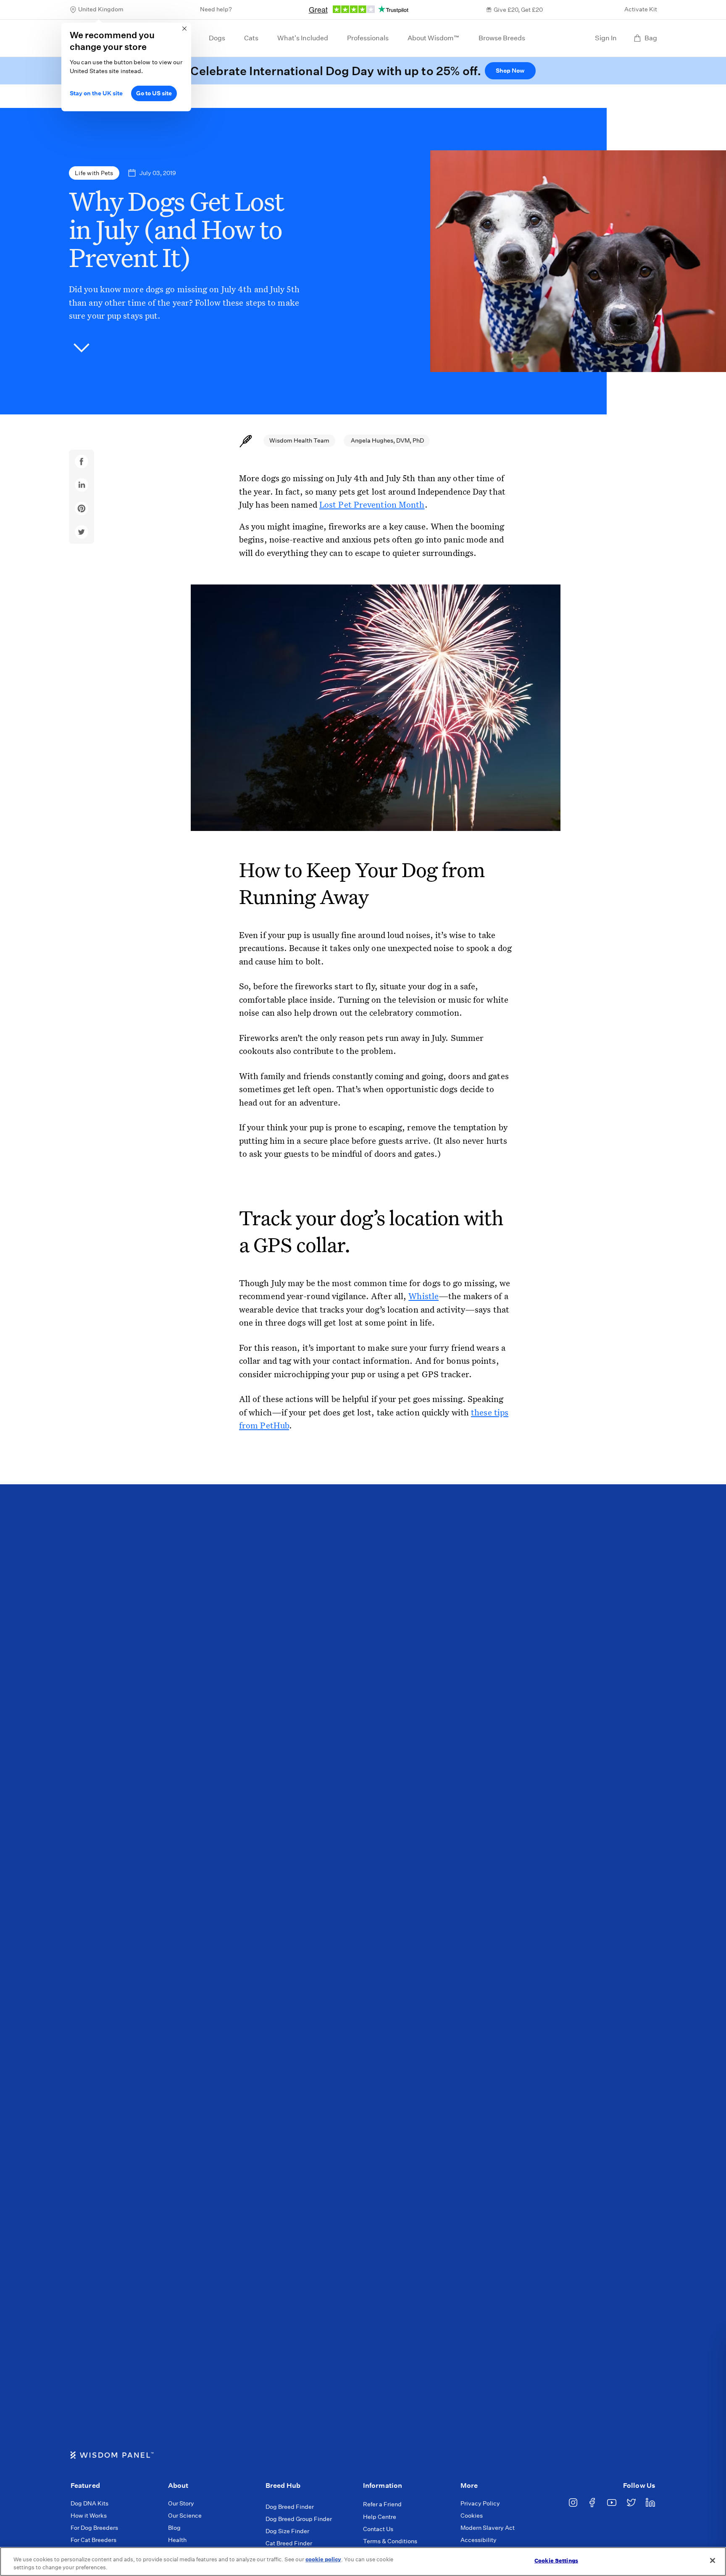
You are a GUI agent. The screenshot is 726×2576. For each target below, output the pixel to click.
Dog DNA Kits (89, 2503)
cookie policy (323, 2559)
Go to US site (154, 93)
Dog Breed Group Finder (299, 2519)
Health (177, 2540)
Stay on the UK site (96, 93)
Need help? (216, 9)
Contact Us (378, 2529)
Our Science (185, 2516)
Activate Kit (641, 9)
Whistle (423, 1296)
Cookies (472, 2516)
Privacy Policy (480, 2503)
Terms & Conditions (390, 2541)
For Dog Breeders (94, 2528)
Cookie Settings (556, 2561)
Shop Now (510, 71)
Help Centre (380, 2517)
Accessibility (479, 2540)
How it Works (89, 2516)
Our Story (181, 2503)
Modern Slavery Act (488, 2528)
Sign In (606, 38)
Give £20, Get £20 (518, 10)
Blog (174, 2528)
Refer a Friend (382, 2504)
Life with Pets (94, 173)
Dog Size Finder (287, 2531)
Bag (651, 38)
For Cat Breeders (93, 2540)
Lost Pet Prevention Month (372, 504)
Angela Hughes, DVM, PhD (387, 440)
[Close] (713, 2560)
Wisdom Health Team (299, 440)
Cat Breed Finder (289, 2543)
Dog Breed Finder (290, 2507)
